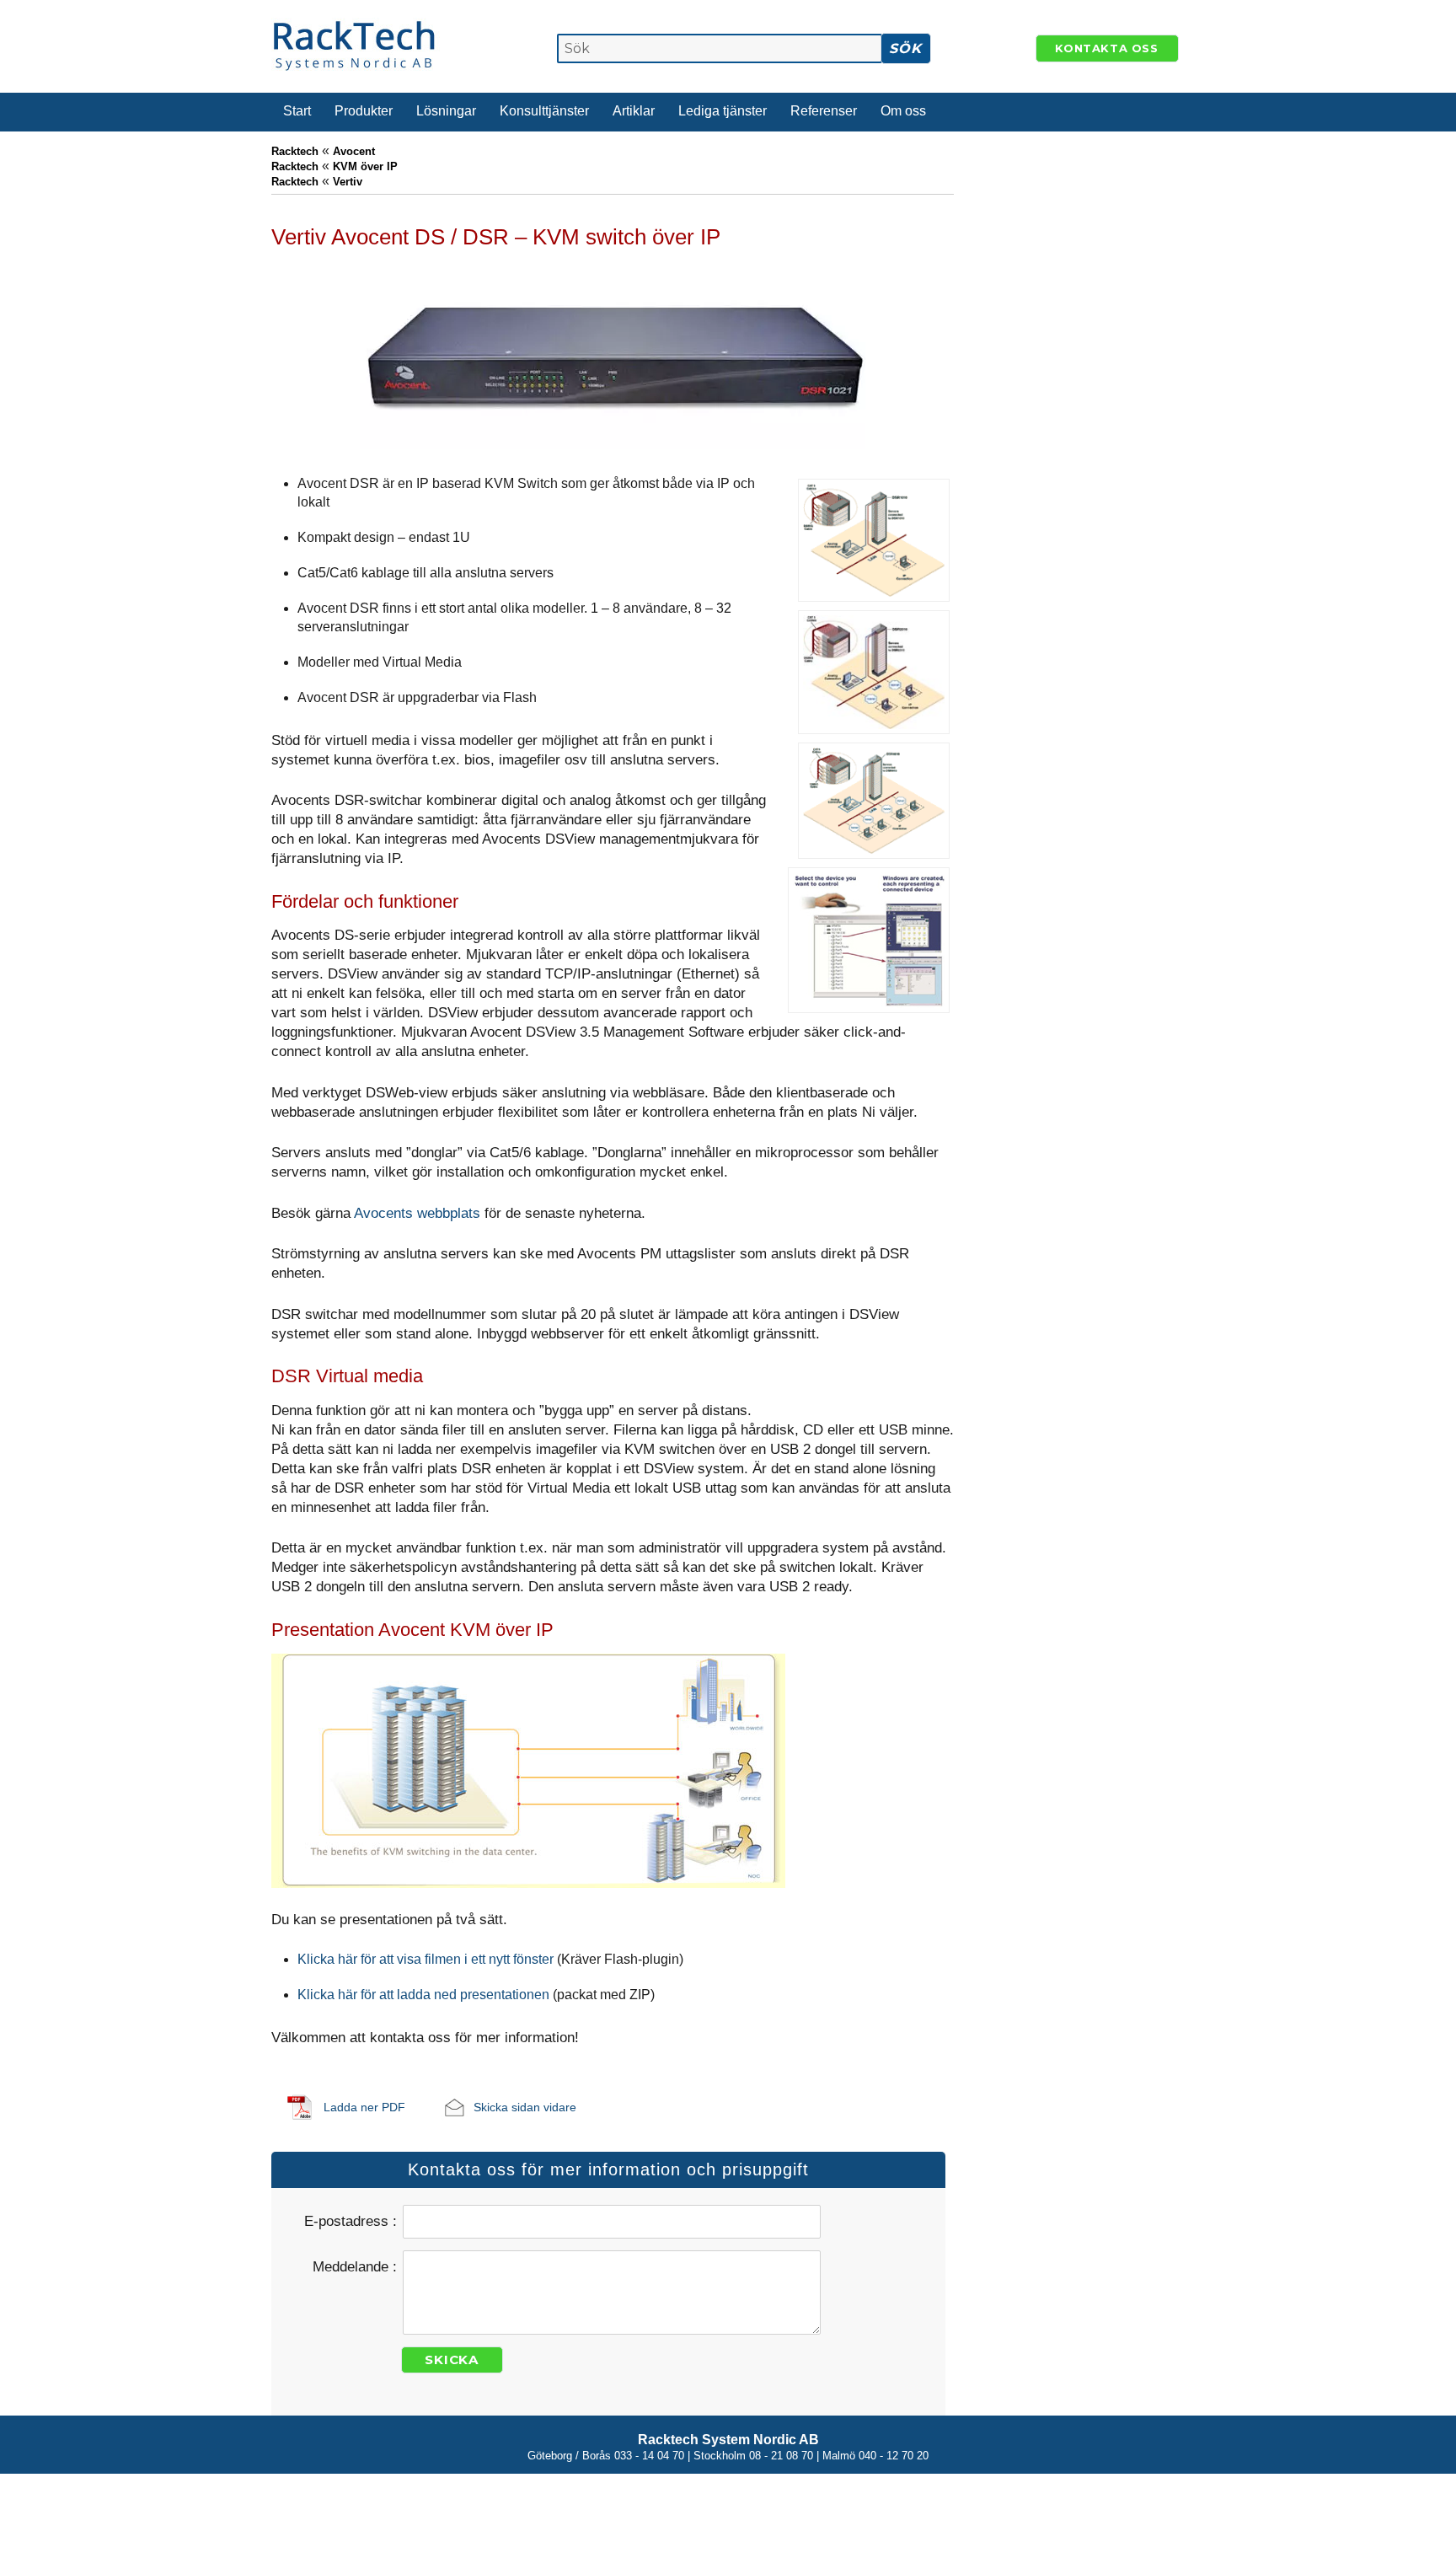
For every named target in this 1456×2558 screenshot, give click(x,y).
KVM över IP (365, 166)
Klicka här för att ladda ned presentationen (423, 1995)
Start (297, 111)
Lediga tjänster (723, 111)
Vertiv (348, 182)
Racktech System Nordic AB (728, 2440)
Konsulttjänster (544, 111)
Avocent (354, 151)
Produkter (364, 111)
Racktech (295, 151)
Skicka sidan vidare (525, 2107)
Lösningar (446, 111)
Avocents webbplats (417, 1213)
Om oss (903, 111)
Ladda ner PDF (364, 2107)
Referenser (824, 111)
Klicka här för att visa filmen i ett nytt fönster (426, 1959)
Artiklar (634, 111)
